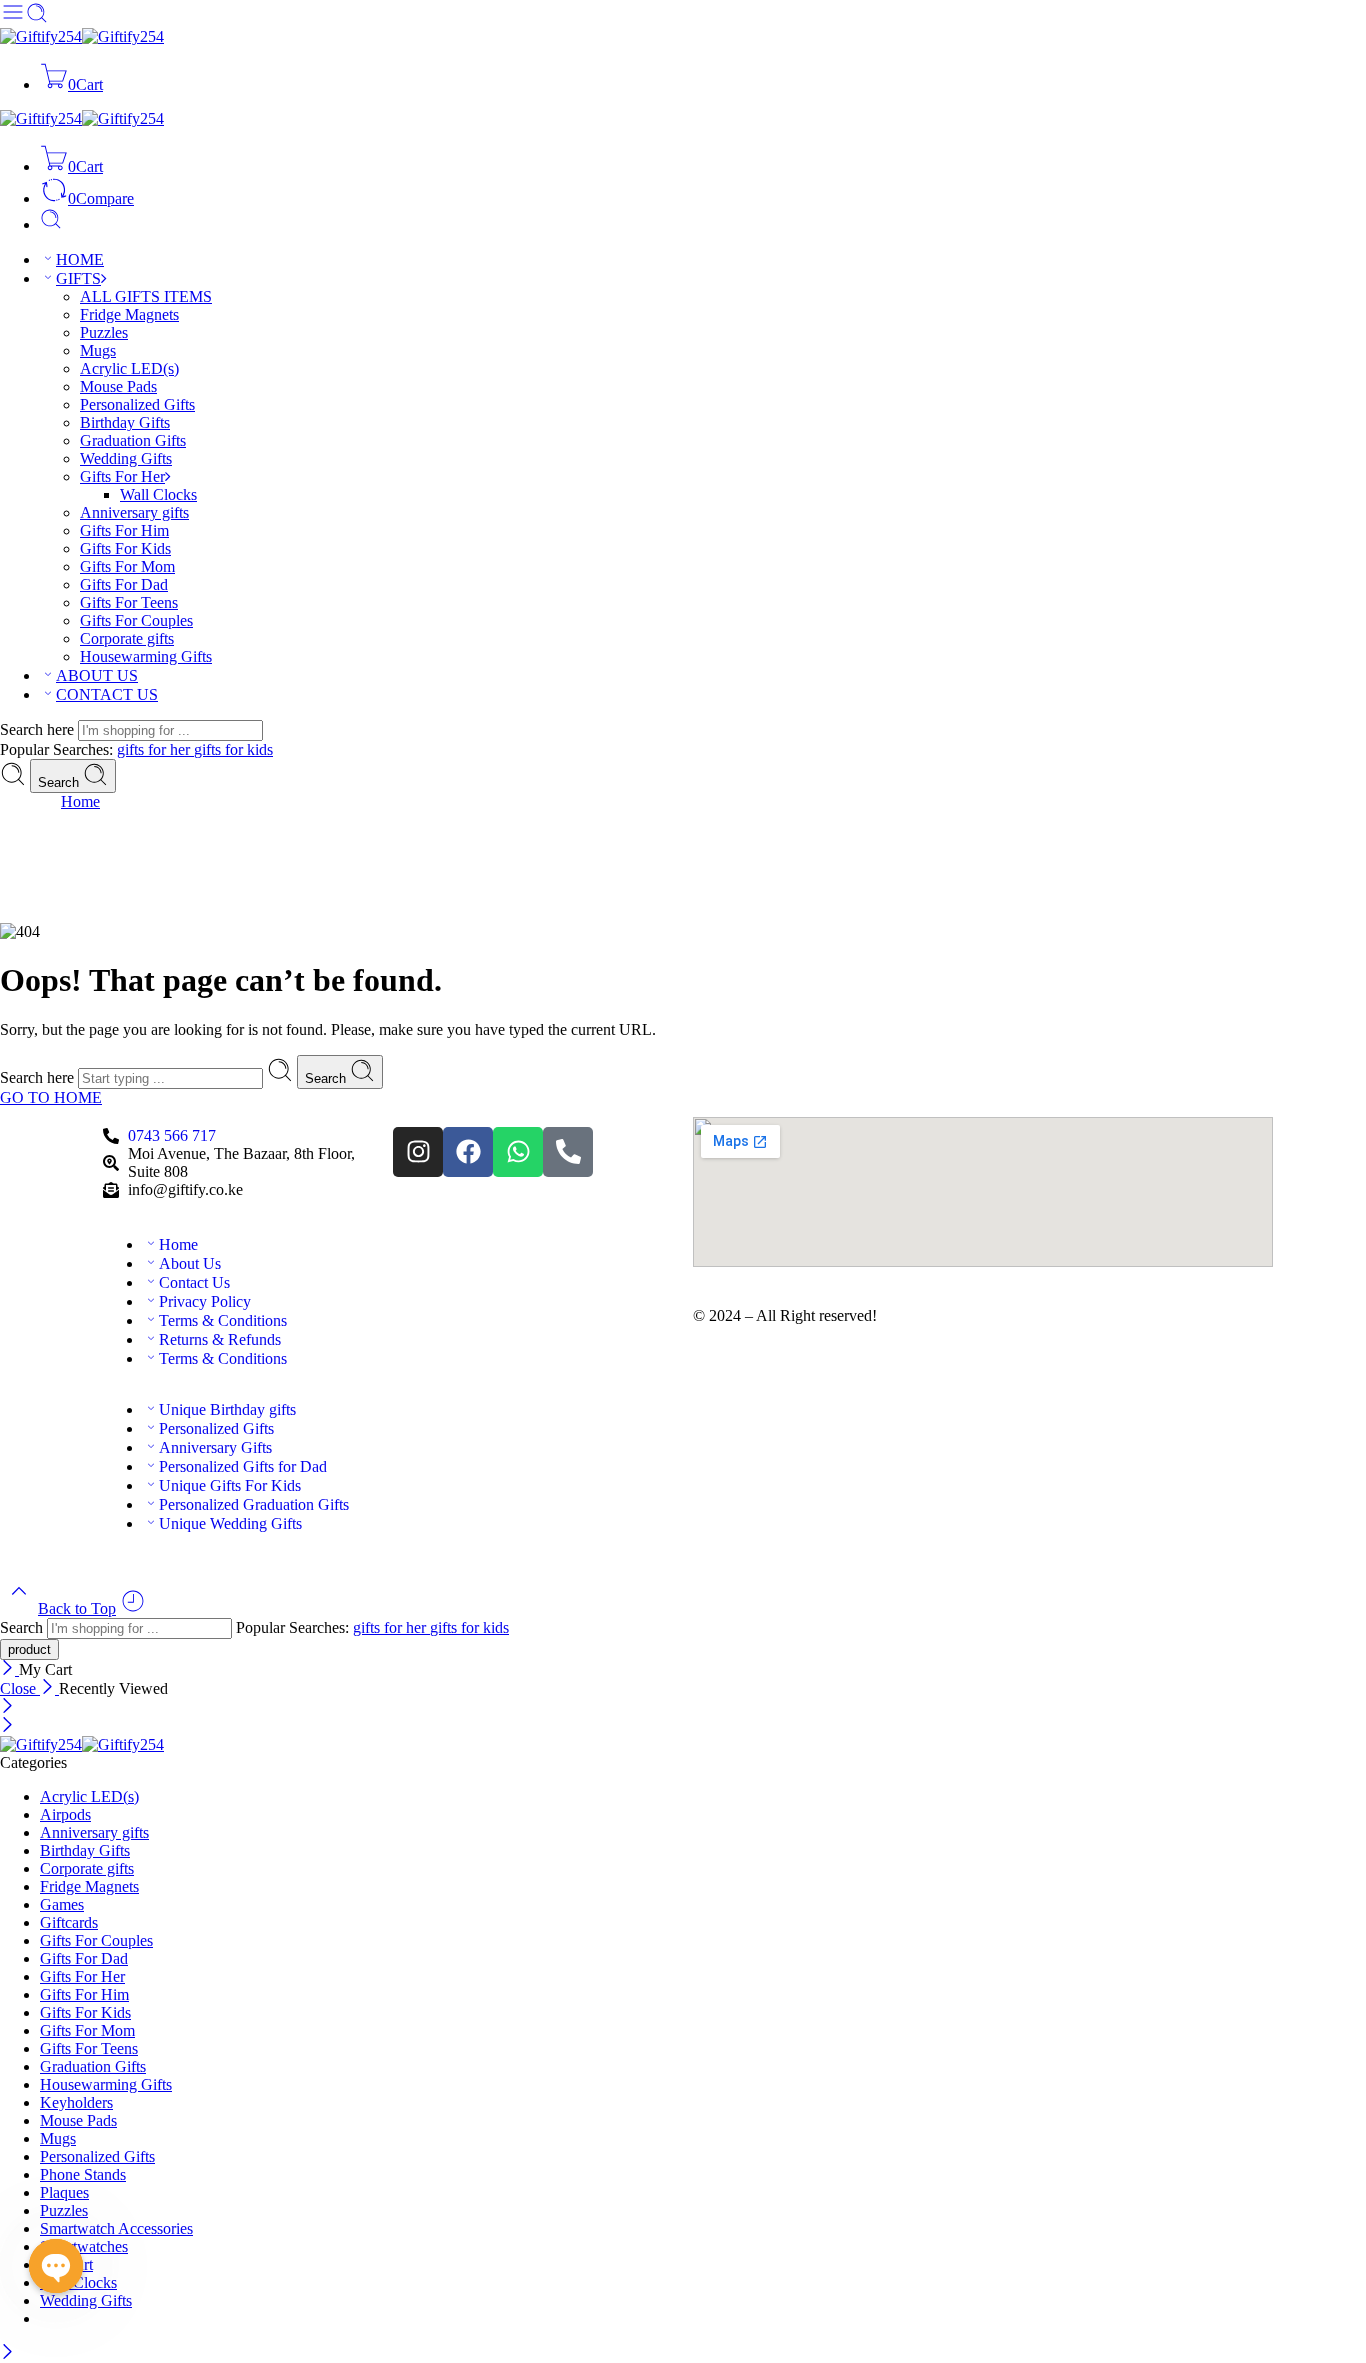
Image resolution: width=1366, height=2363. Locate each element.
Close (20, 1688)
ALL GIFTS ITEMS (146, 296)
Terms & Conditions (223, 1320)
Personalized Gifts (137, 404)
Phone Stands (83, 2174)
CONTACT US (107, 694)
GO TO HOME (51, 1097)
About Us (190, 1263)
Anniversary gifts (134, 512)
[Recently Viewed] (133, 1608)
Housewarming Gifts (146, 656)
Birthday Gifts (125, 422)
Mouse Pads (118, 386)
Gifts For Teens (129, 602)
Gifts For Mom (127, 566)
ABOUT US (97, 675)
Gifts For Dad (124, 584)
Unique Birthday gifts (227, 1409)
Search (60, 782)
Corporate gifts (127, 638)
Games (62, 1904)
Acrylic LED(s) (129, 368)
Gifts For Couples (136, 620)
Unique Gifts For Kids (230, 1485)
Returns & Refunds (220, 1339)
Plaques (64, 2192)
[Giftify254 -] (82, 36)
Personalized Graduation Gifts (254, 1504)
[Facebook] (468, 1152)
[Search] (51, 224)
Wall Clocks (158, 494)
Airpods (65, 1814)
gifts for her (155, 749)
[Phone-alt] (568, 1152)
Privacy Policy (205, 1301)
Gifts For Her (122, 476)
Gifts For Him (124, 530)
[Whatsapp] (518, 1152)
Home (80, 801)
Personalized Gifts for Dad (243, 1466)
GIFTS (78, 278)
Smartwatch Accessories (116, 2228)
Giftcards (69, 1922)
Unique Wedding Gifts (230, 1523)
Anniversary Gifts (215, 1447)
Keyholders (76, 2102)
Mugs (98, 350)
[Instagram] (418, 1152)
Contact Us (194, 1282)
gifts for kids (233, 749)
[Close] (9, 1669)
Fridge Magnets (129, 314)
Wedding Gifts (126, 458)
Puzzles (104, 332)
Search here (39, 729)
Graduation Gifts (133, 440)
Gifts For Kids (125, 548)
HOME (80, 259)
